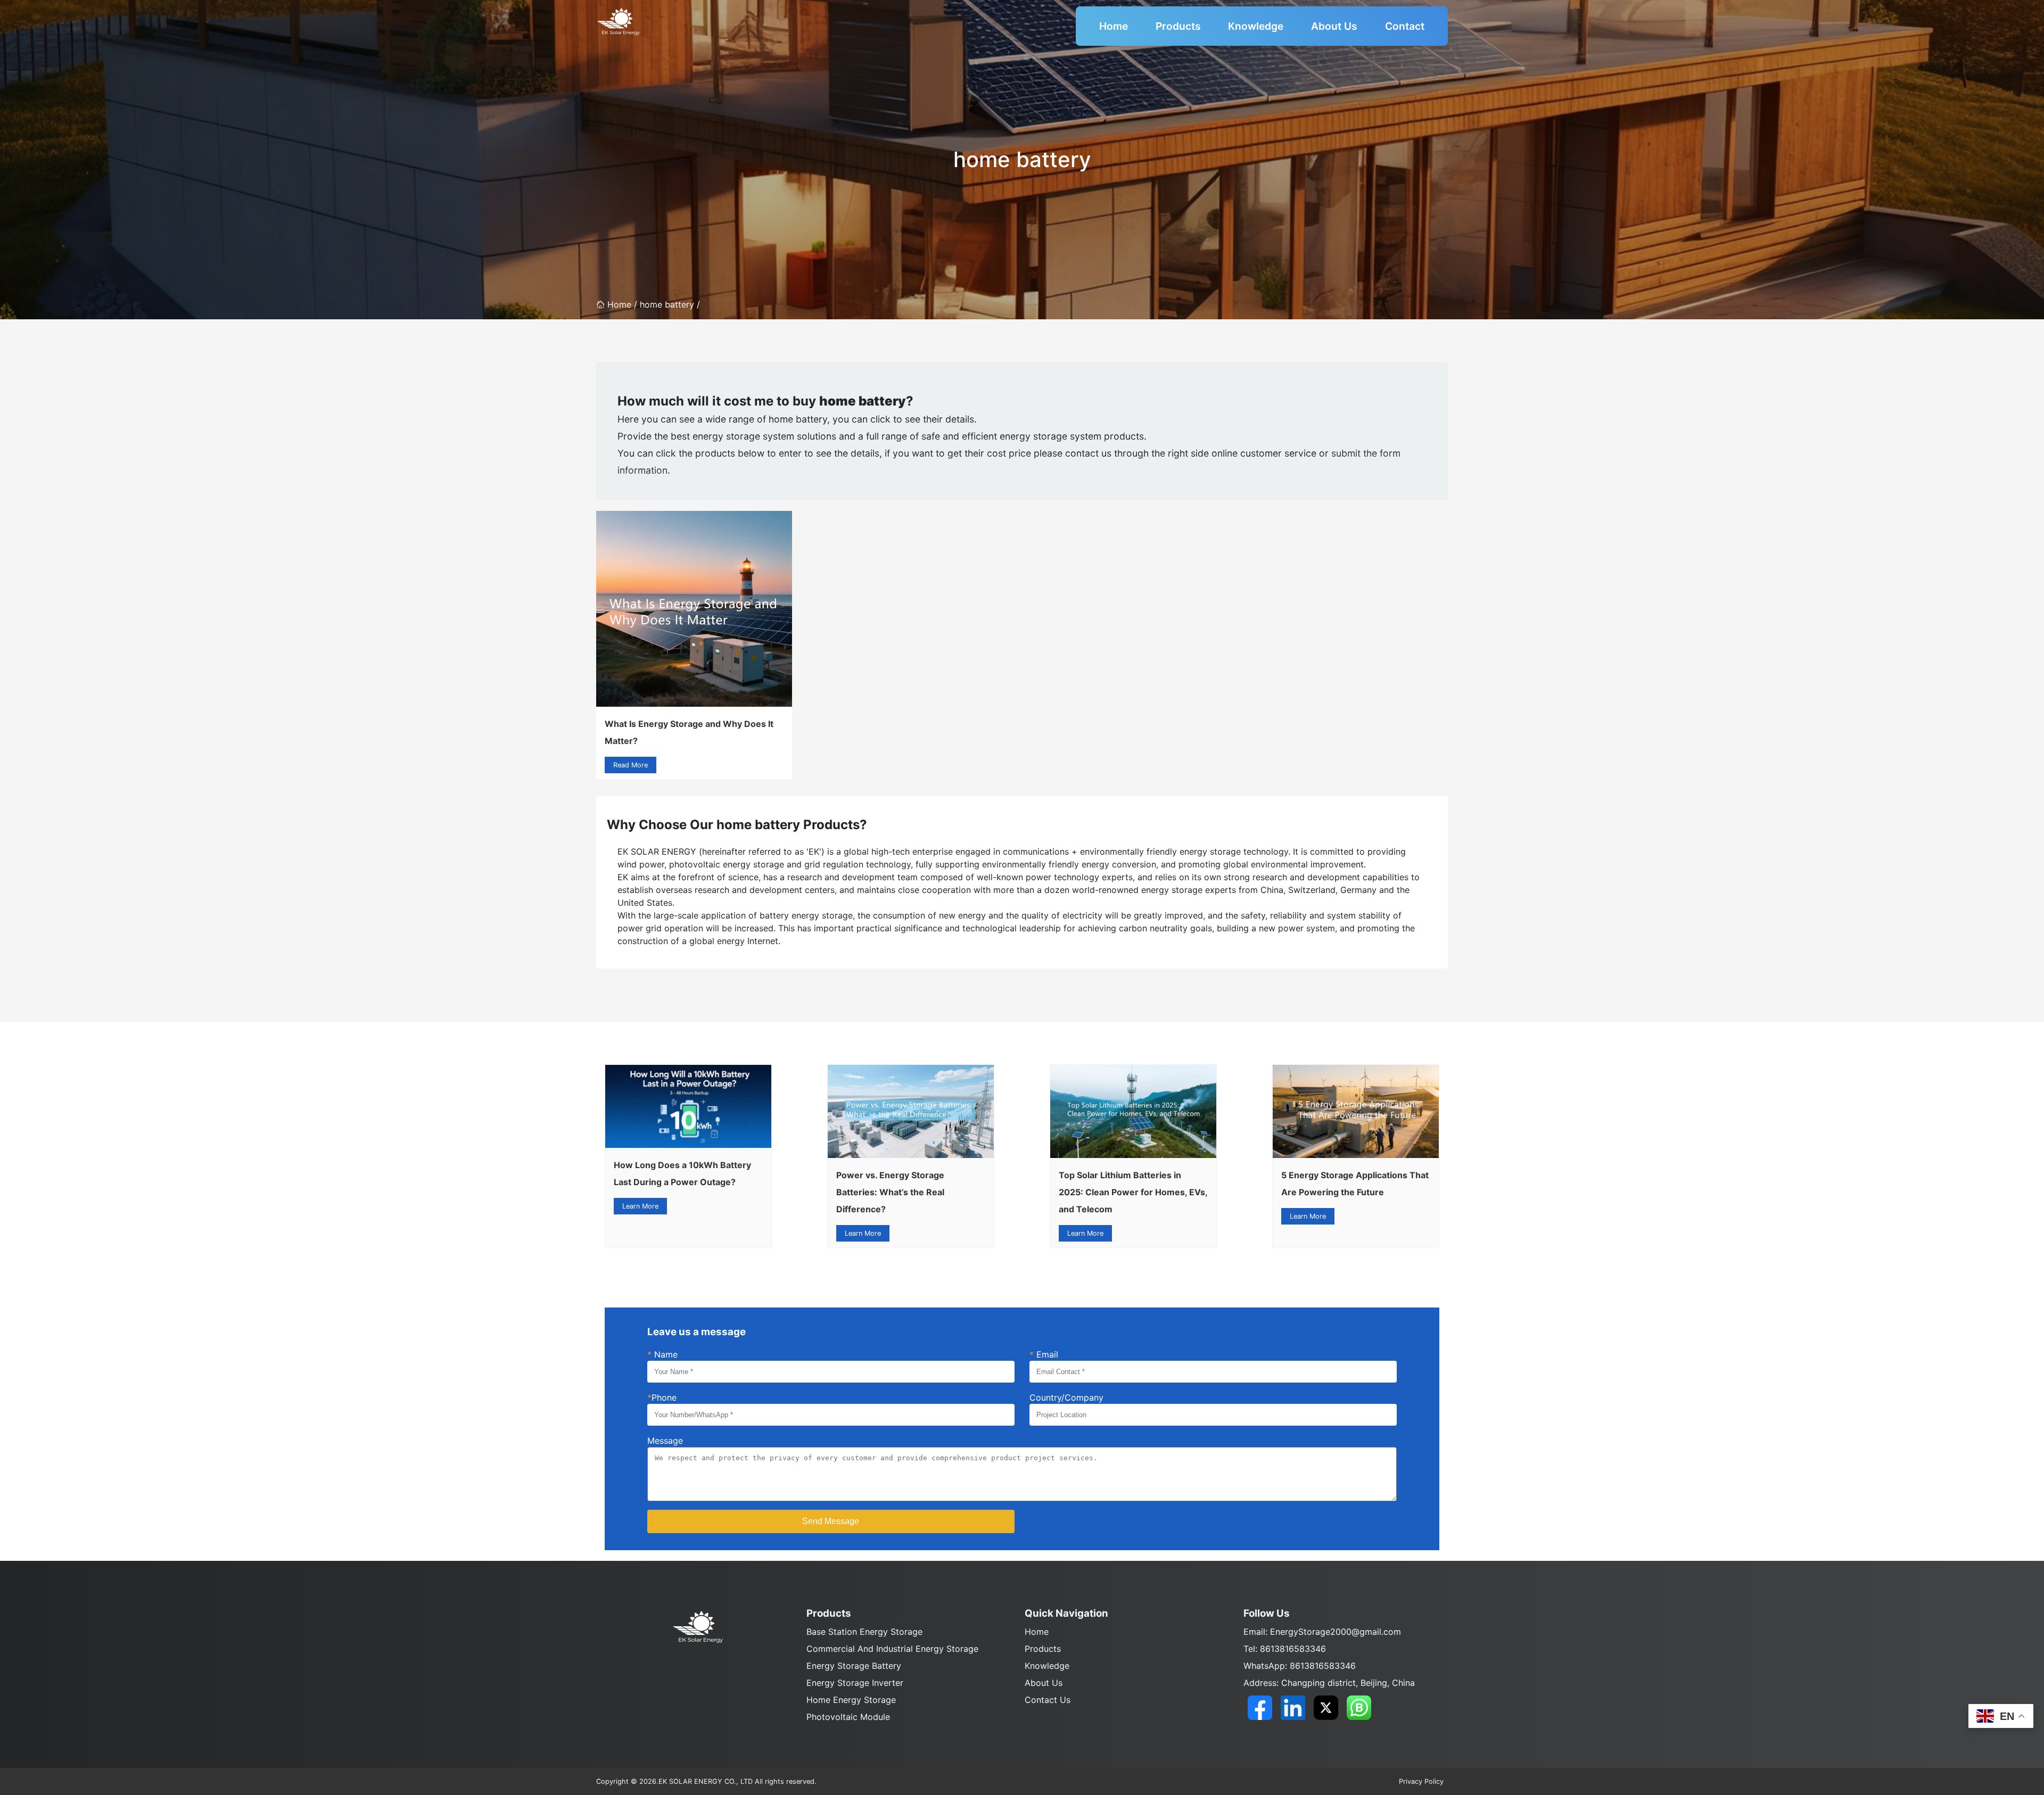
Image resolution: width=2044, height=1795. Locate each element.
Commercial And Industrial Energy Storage (892, 1649)
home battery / (670, 304)
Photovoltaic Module (848, 1717)
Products (1178, 26)
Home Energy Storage (851, 1700)
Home (1114, 26)
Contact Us (1048, 1700)
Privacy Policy (1421, 1781)
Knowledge (1256, 26)
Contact (1405, 26)
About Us (1334, 26)
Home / (624, 304)
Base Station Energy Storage (864, 1632)
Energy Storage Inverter (855, 1683)
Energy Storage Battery (854, 1666)
